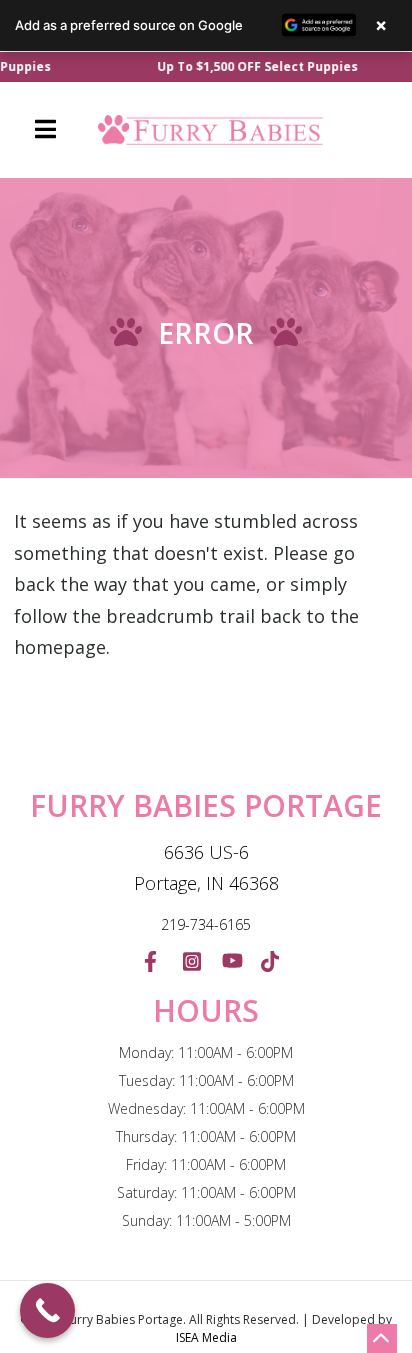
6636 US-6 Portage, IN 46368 (206, 868)
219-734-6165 (206, 924)
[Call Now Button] (47, 1310)
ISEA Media (206, 1337)
